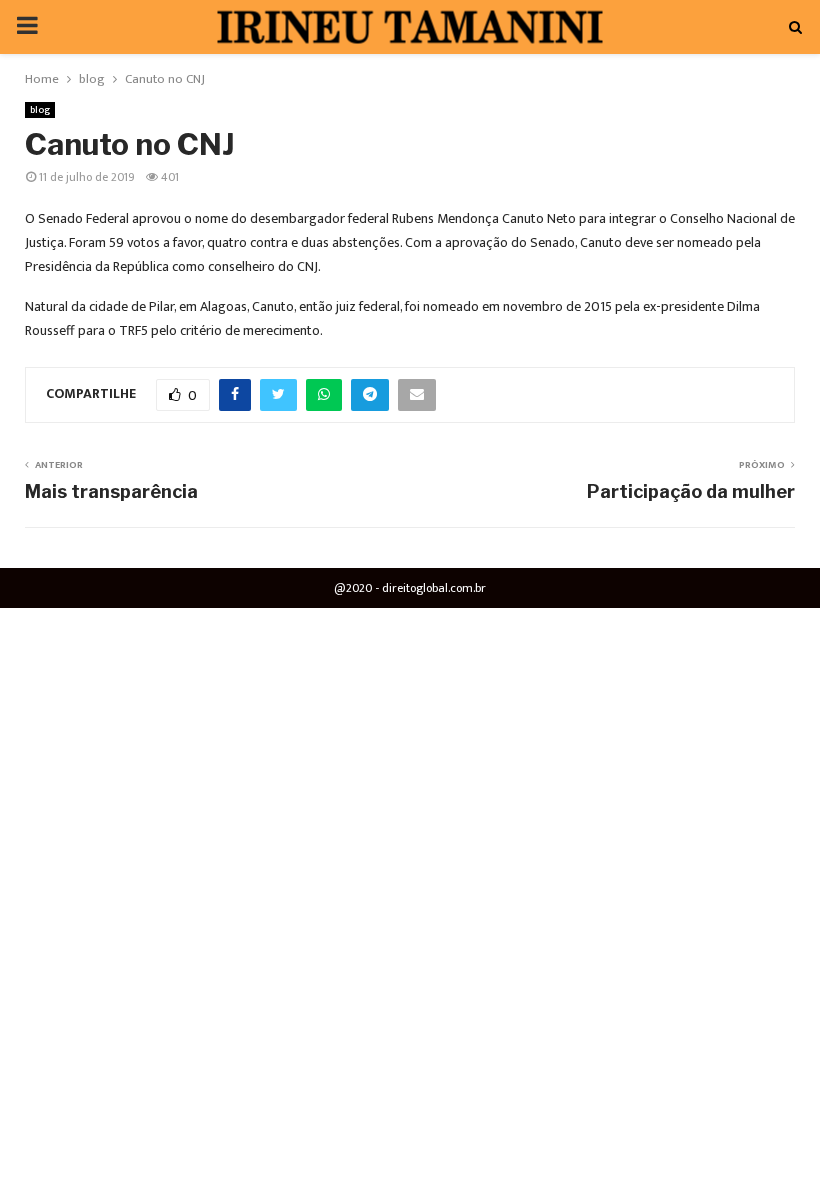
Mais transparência (111, 491)
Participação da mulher (691, 491)
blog (40, 110)
